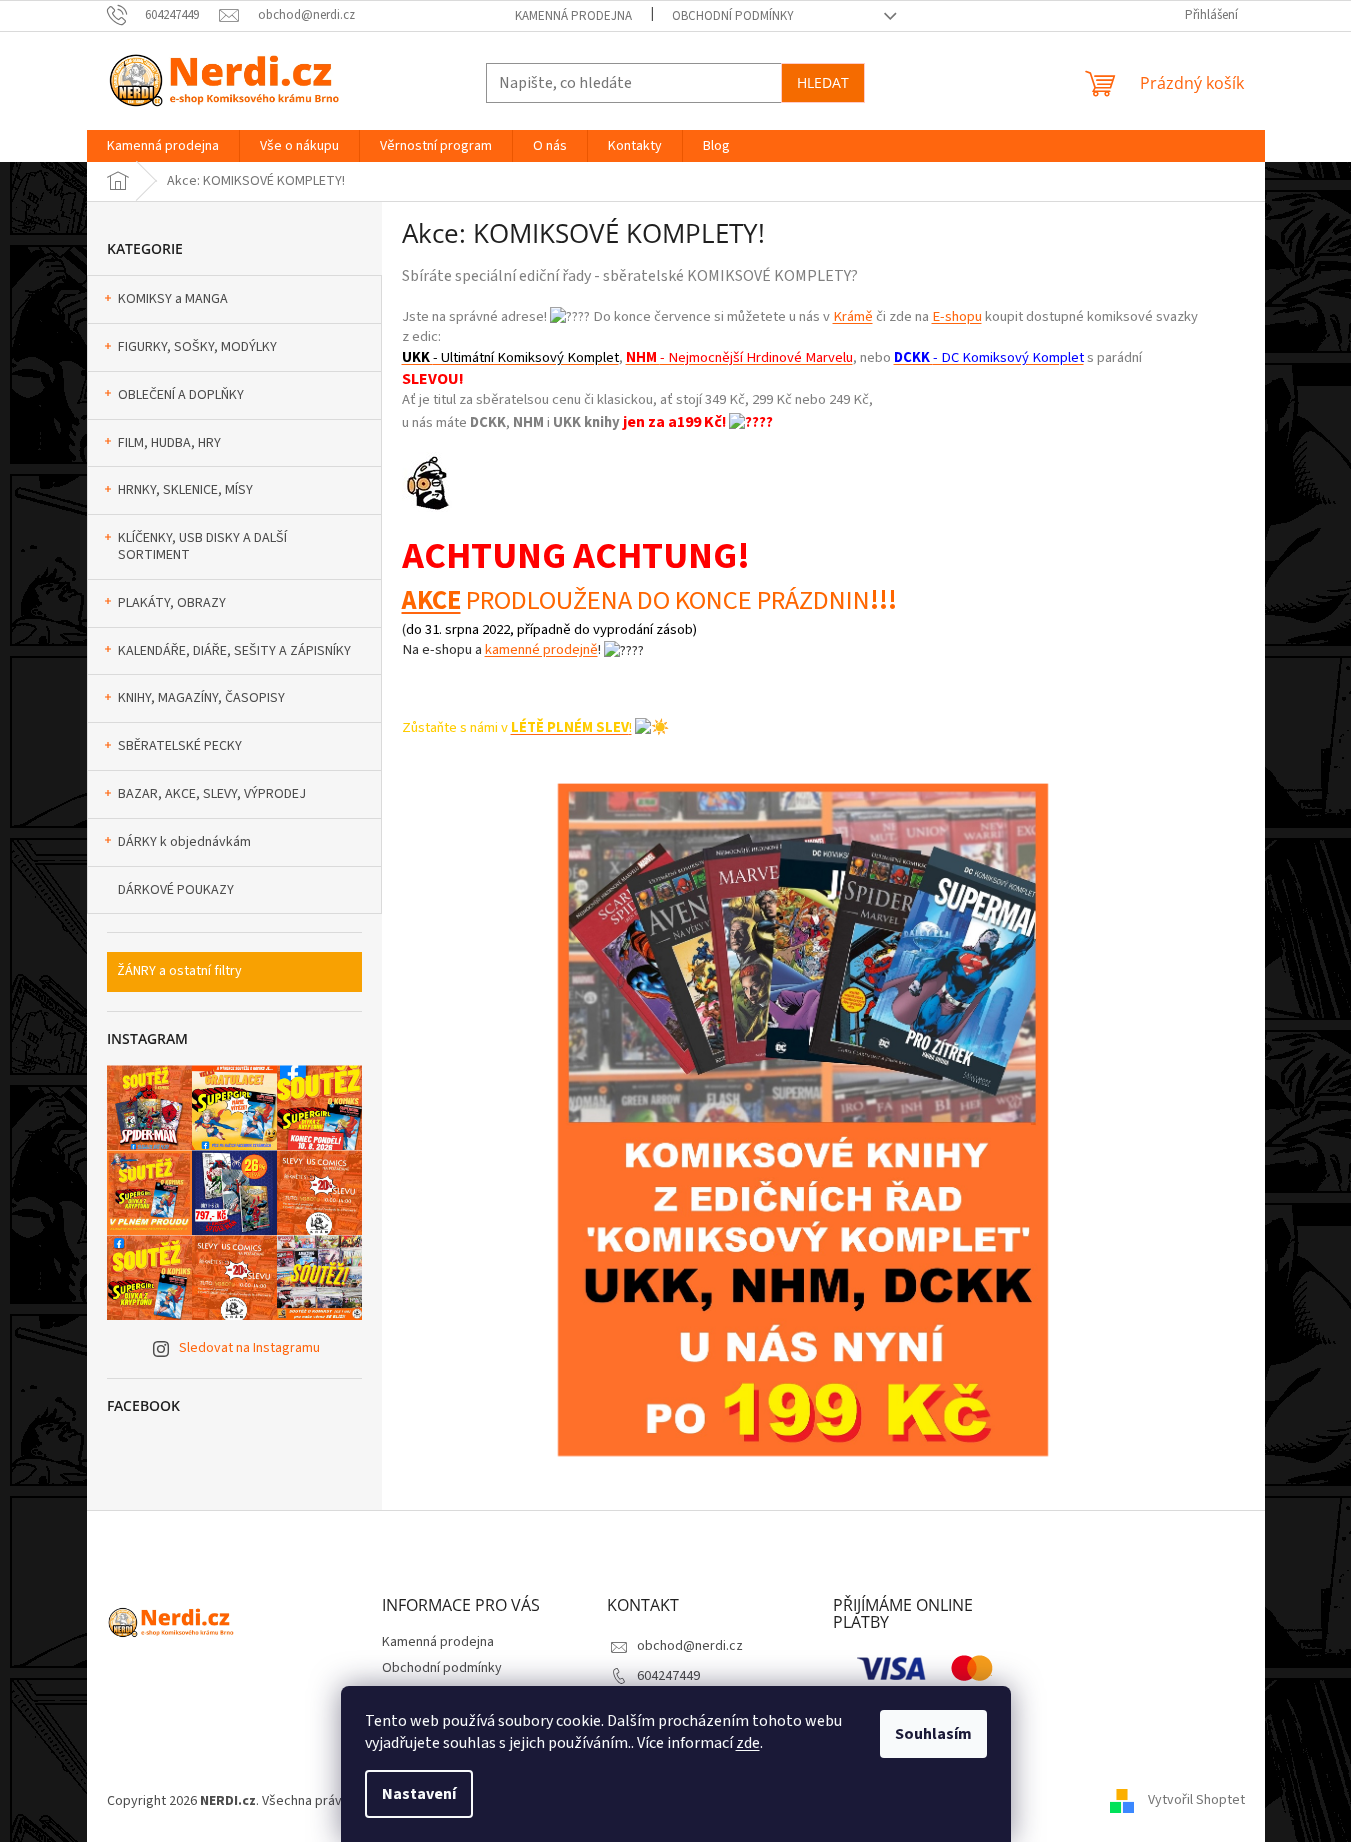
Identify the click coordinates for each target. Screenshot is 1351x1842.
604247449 (668, 1676)
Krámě (853, 316)
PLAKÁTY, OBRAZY (172, 603)
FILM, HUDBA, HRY (169, 443)
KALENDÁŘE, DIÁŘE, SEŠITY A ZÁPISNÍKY (234, 651)
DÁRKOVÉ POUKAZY (176, 890)
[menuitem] (163, 146)
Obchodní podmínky (733, 16)
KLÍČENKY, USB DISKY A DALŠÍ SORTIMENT (202, 546)
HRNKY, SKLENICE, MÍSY (185, 490)
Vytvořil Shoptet (1196, 1801)
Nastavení (419, 1794)
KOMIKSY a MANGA (173, 299)
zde (748, 1743)
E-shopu (957, 316)
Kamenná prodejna (573, 16)
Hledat (823, 82)
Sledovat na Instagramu (249, 1348)
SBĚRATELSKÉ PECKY (180, 746)
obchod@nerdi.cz (690, 1646)
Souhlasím (933, 1734)
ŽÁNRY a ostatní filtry (179, 971)
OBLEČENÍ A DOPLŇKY (181, 395)
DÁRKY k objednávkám (184, 842)
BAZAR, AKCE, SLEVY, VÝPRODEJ (212, 794)
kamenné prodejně (541, 649)
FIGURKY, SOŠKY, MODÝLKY (197, 347)
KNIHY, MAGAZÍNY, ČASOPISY (201, 698)
